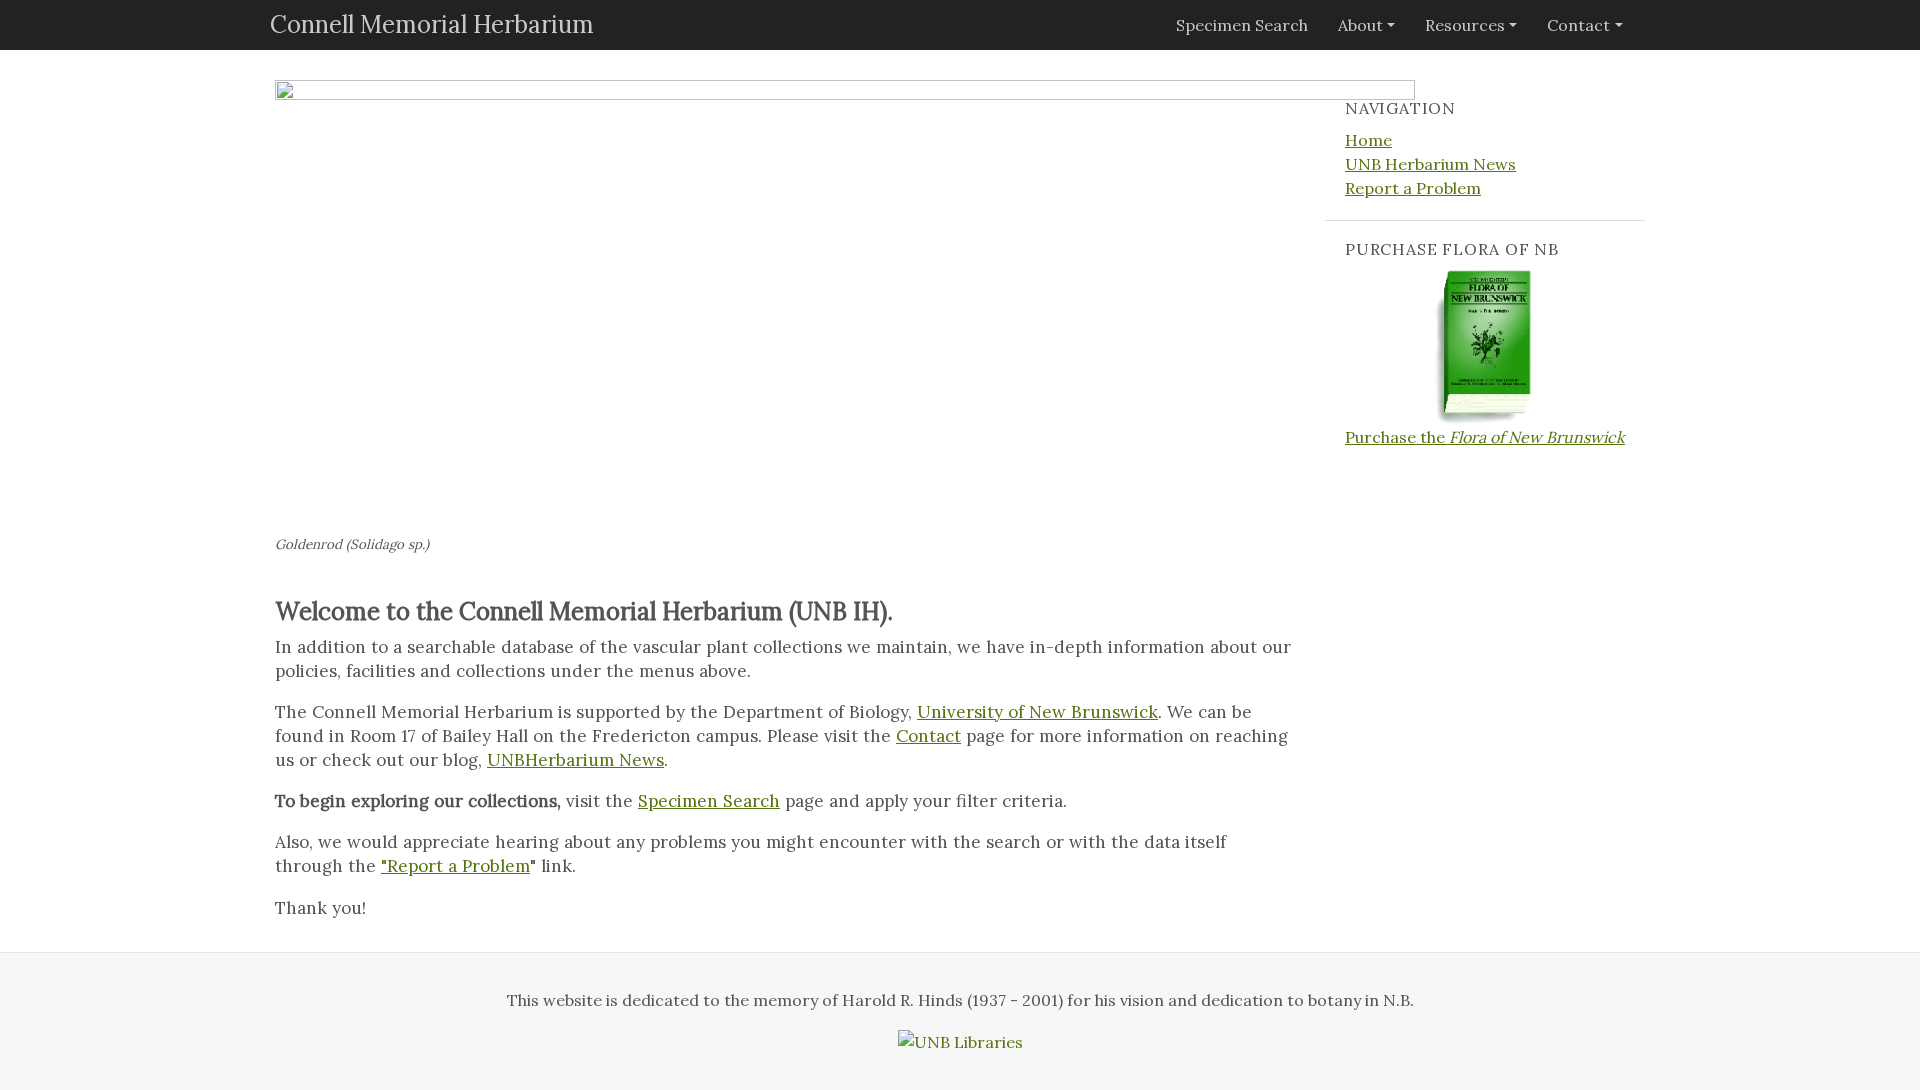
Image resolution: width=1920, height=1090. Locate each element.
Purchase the (1485, 437)
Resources (1465, 25)
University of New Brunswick (1037, 712)
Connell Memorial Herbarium (432, 24)
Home (1368, 140)
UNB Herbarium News (1430, 164)
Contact (1578, 25)
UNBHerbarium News (575, 760)
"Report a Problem (455, 866)
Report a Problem (1413, 188)
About (1360, 25)
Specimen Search (1242, 25)
